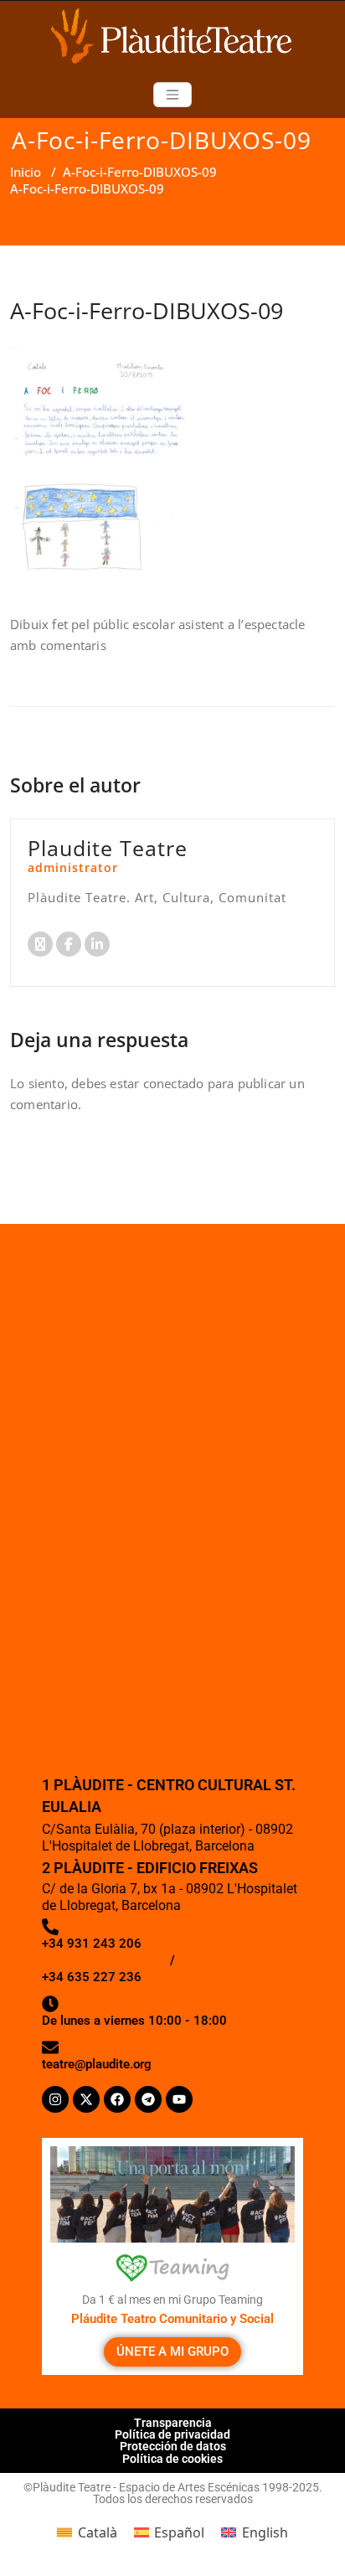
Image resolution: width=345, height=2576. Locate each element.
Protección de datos (173, 2446)
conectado (174, 1083)
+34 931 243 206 (92, 1944)
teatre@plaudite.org (97, 2064)
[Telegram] (148, 2099)
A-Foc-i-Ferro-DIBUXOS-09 (140, 172)
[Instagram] (55, 2099)
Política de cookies (172, 2459)
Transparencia (173, 2423)
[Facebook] (117, 2099)
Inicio (26, 172)
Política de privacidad (172, 2434)
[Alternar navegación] (172, 95)
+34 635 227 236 (92, 1977)
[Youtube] (179, 2099)
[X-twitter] (86, 2099)
